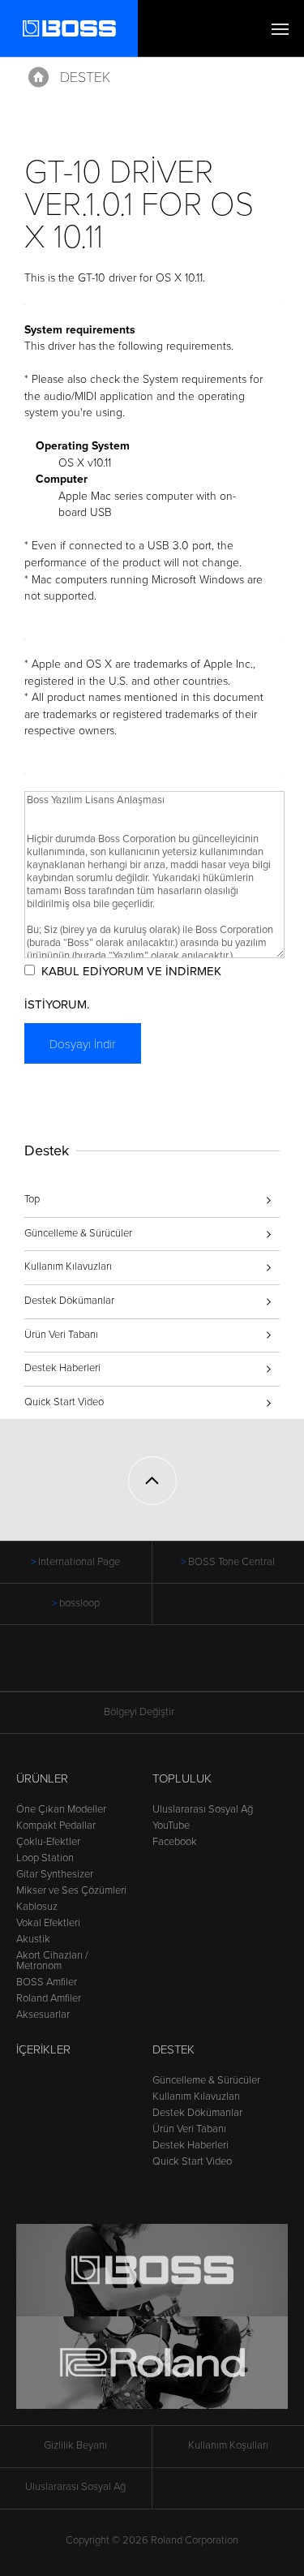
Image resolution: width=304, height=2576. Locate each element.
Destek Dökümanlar (69, 1301)
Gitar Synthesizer (55, 1874)
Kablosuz (37, 1907)
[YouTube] (167, 1666)
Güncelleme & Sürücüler (78, 1233)
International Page (79, 1562)
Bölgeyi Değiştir (139, 1712)
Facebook (175, 1842)
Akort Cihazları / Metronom (52, 1961)
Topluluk (182, 1778)
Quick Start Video (64, 1402)
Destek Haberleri (62, 1368)
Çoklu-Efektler (48, 1842)
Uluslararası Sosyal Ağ (203, 1809)
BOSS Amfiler (47, 1982)
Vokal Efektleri (48, 1923)
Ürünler (42, 1778)
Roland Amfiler (49, 1998)
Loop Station (45, 1858)
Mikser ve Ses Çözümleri (71, 1890)
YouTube (171, 1826)
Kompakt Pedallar (56, 1826)
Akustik (33, 1939)
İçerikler (43, 2049)
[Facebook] (137, 1666)
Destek (85, 77)
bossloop (79, 1603)
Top (32, 1199)
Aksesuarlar (43, 2015)
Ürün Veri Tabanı (61, 1335)
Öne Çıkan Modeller (61, 1809)
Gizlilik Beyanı (75, 2445)
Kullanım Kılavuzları (68, 1266)
